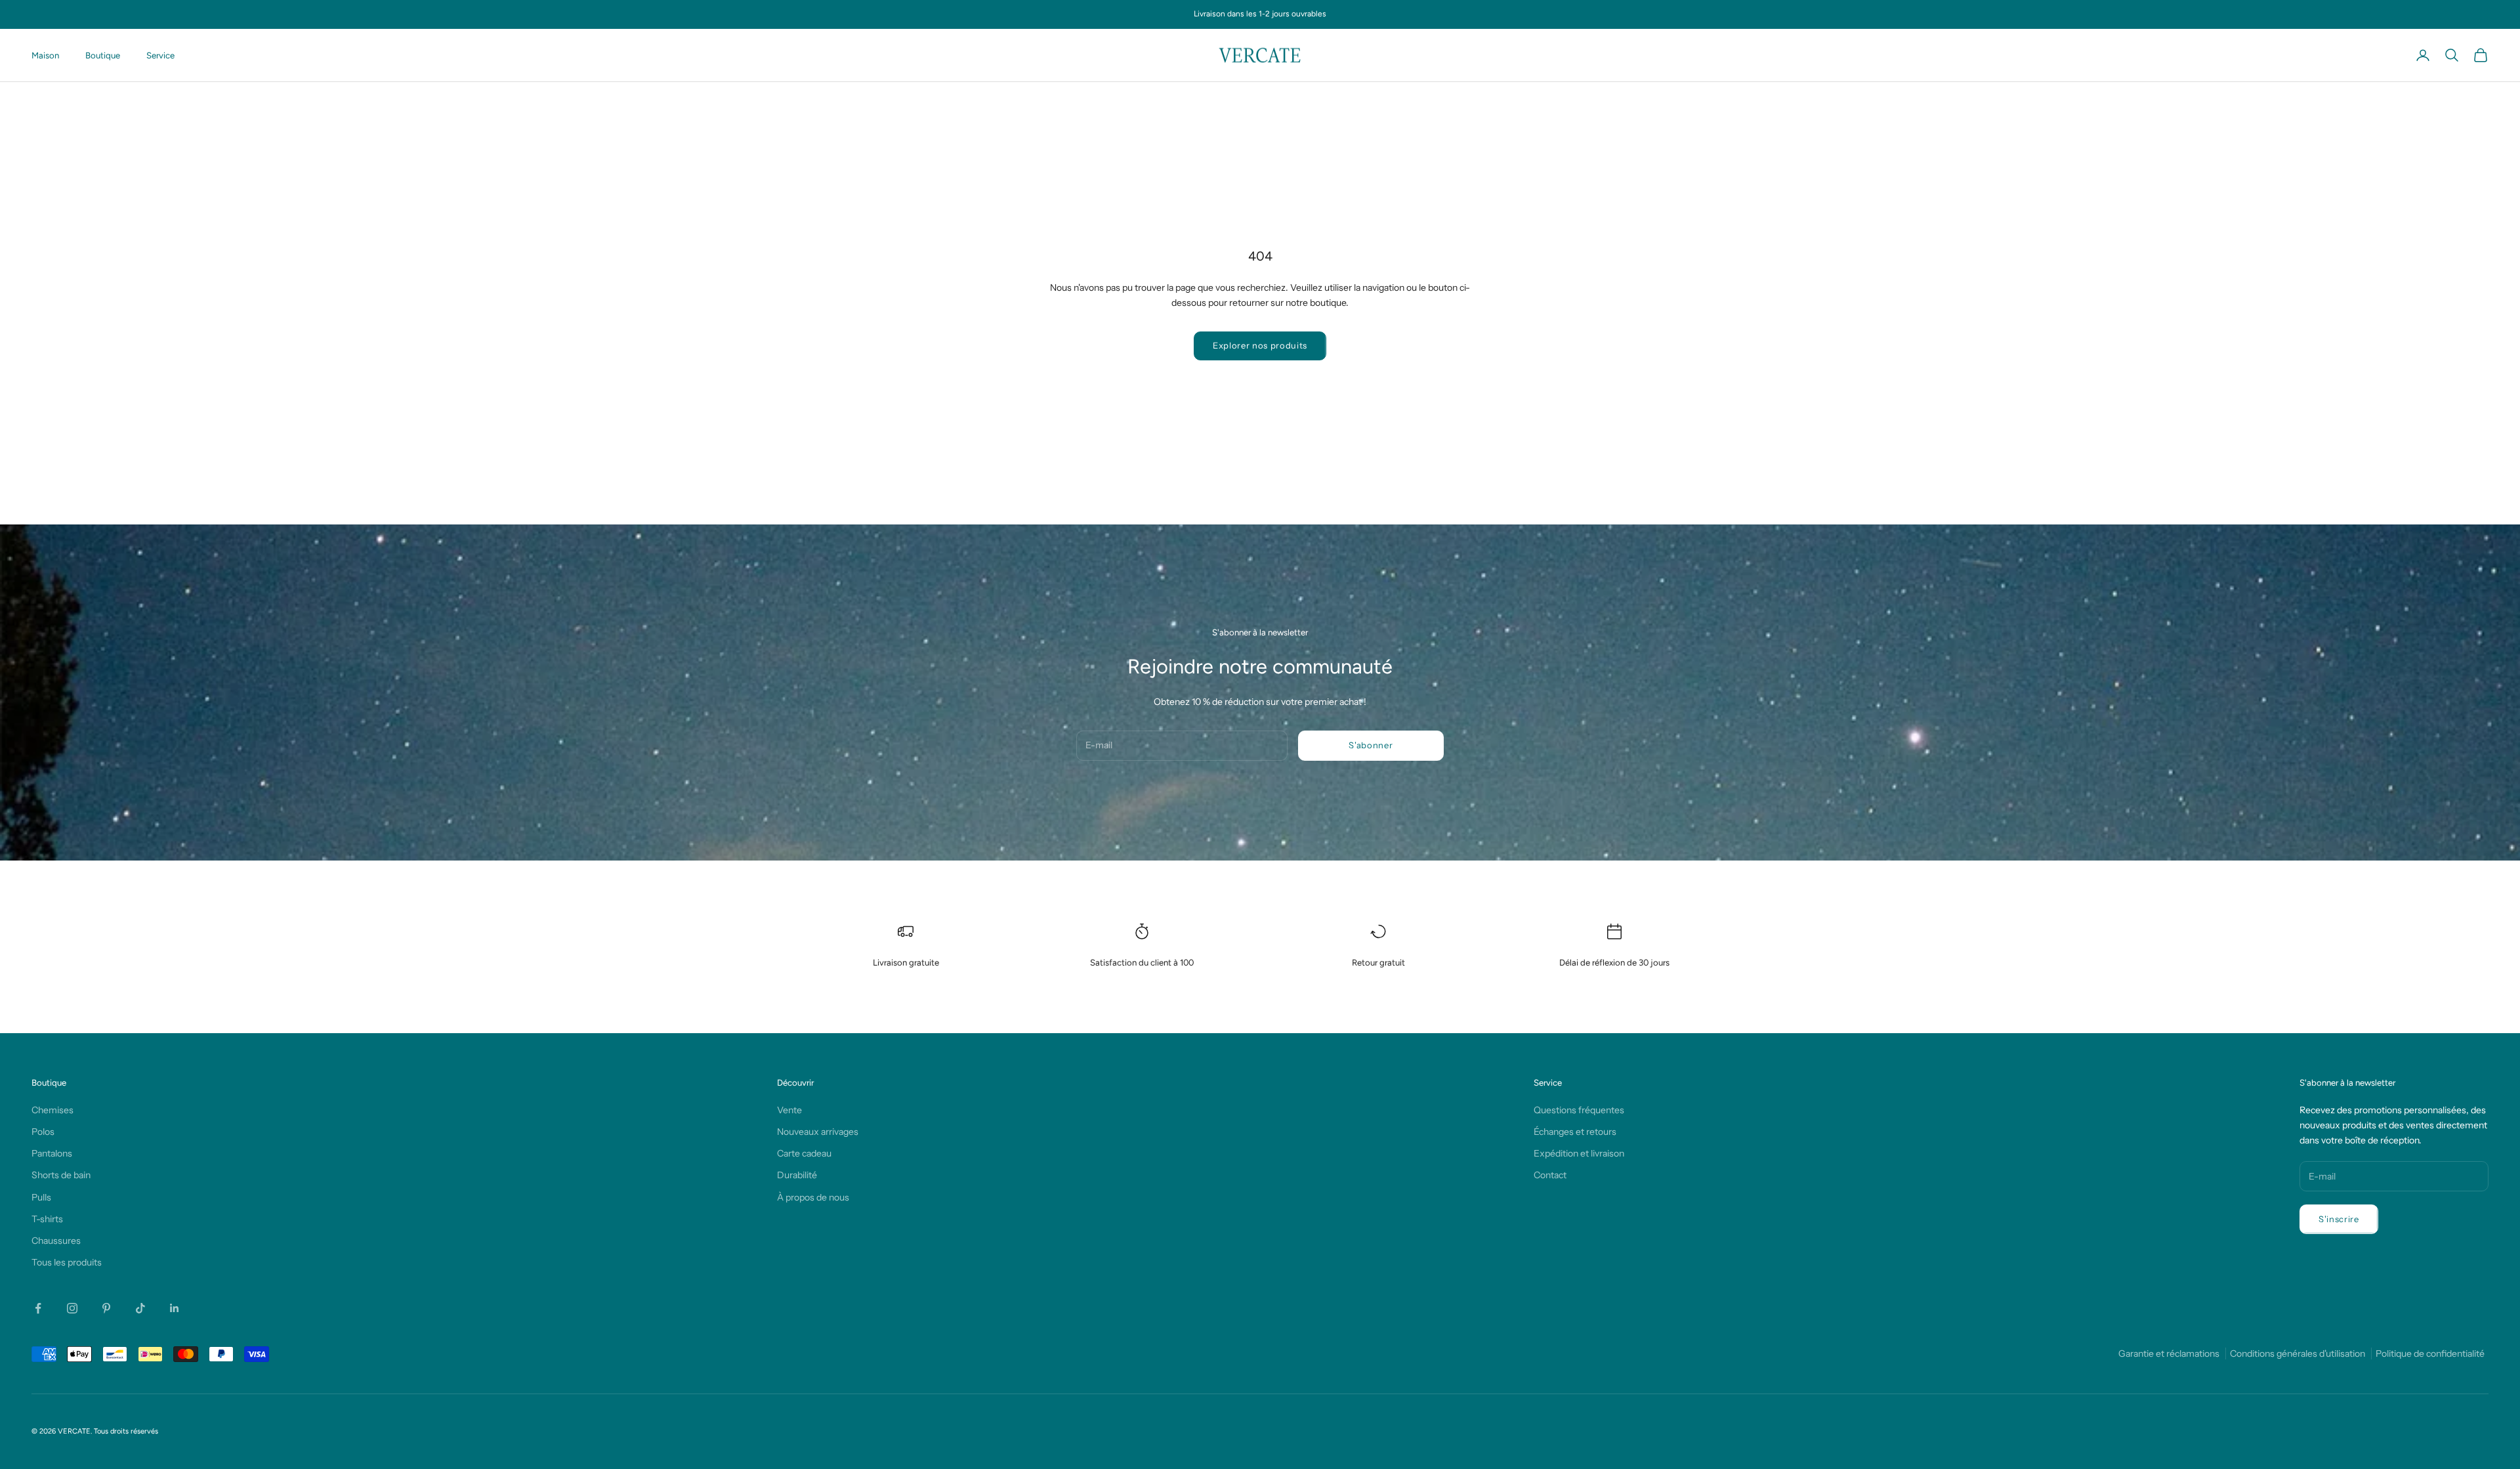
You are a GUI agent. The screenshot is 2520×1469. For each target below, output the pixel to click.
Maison (45, 55)
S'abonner (1371, 745)
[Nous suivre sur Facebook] (38, 1308)
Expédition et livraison (1579, 1153)
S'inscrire (2339, 1219)
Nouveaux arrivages (818, 1132)
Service (160, 55)
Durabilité (797, 1175)
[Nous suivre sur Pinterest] (106, 1308)
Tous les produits (67, 1262)
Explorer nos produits (1260, 345)
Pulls (41, 1197)
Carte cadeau (804, 1153)
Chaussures (56, 1241)
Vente (789, 1110)
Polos (43, 1132)
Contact (1550, 1175)
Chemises (52, 1110)
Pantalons (52, 1153)
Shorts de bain (61, 1175)
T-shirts (47, 1219)
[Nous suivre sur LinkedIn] (175, 1308)
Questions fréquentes (1579, 1110)
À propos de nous (813, 1197)
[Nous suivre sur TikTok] (140, 1308)
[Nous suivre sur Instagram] (72, 1308)
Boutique (103, 55)
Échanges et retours (1575, 1132)
